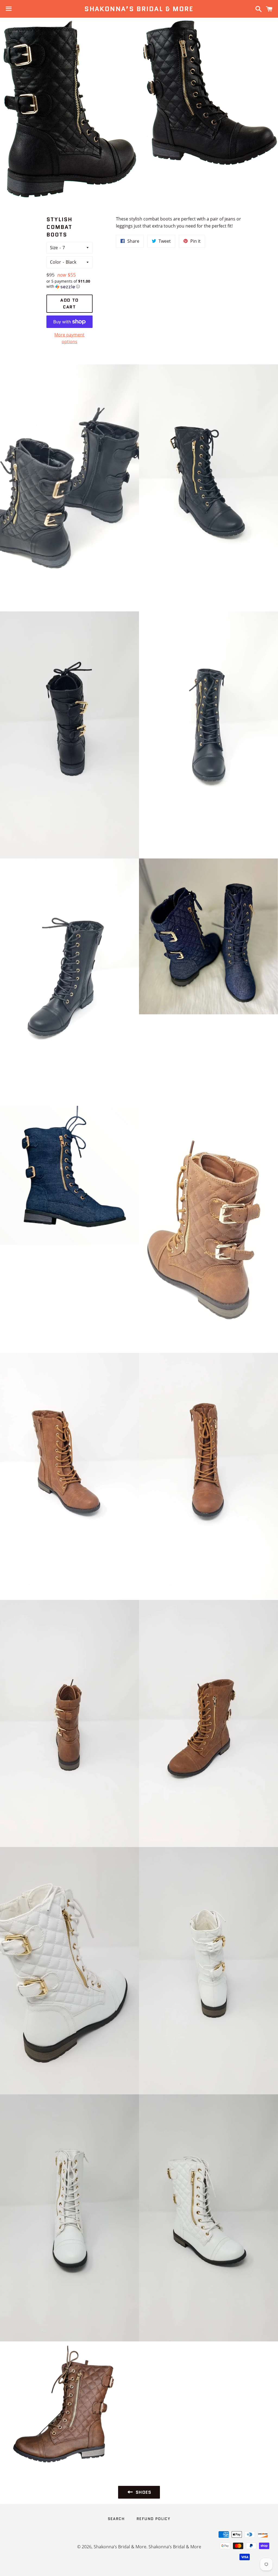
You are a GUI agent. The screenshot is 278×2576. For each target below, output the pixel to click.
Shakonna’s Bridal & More (139, 9)
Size (54, 248)
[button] (70, 284)
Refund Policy (153, 2519)
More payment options (69, 338)
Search (116, 2519)
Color (56, 262)
